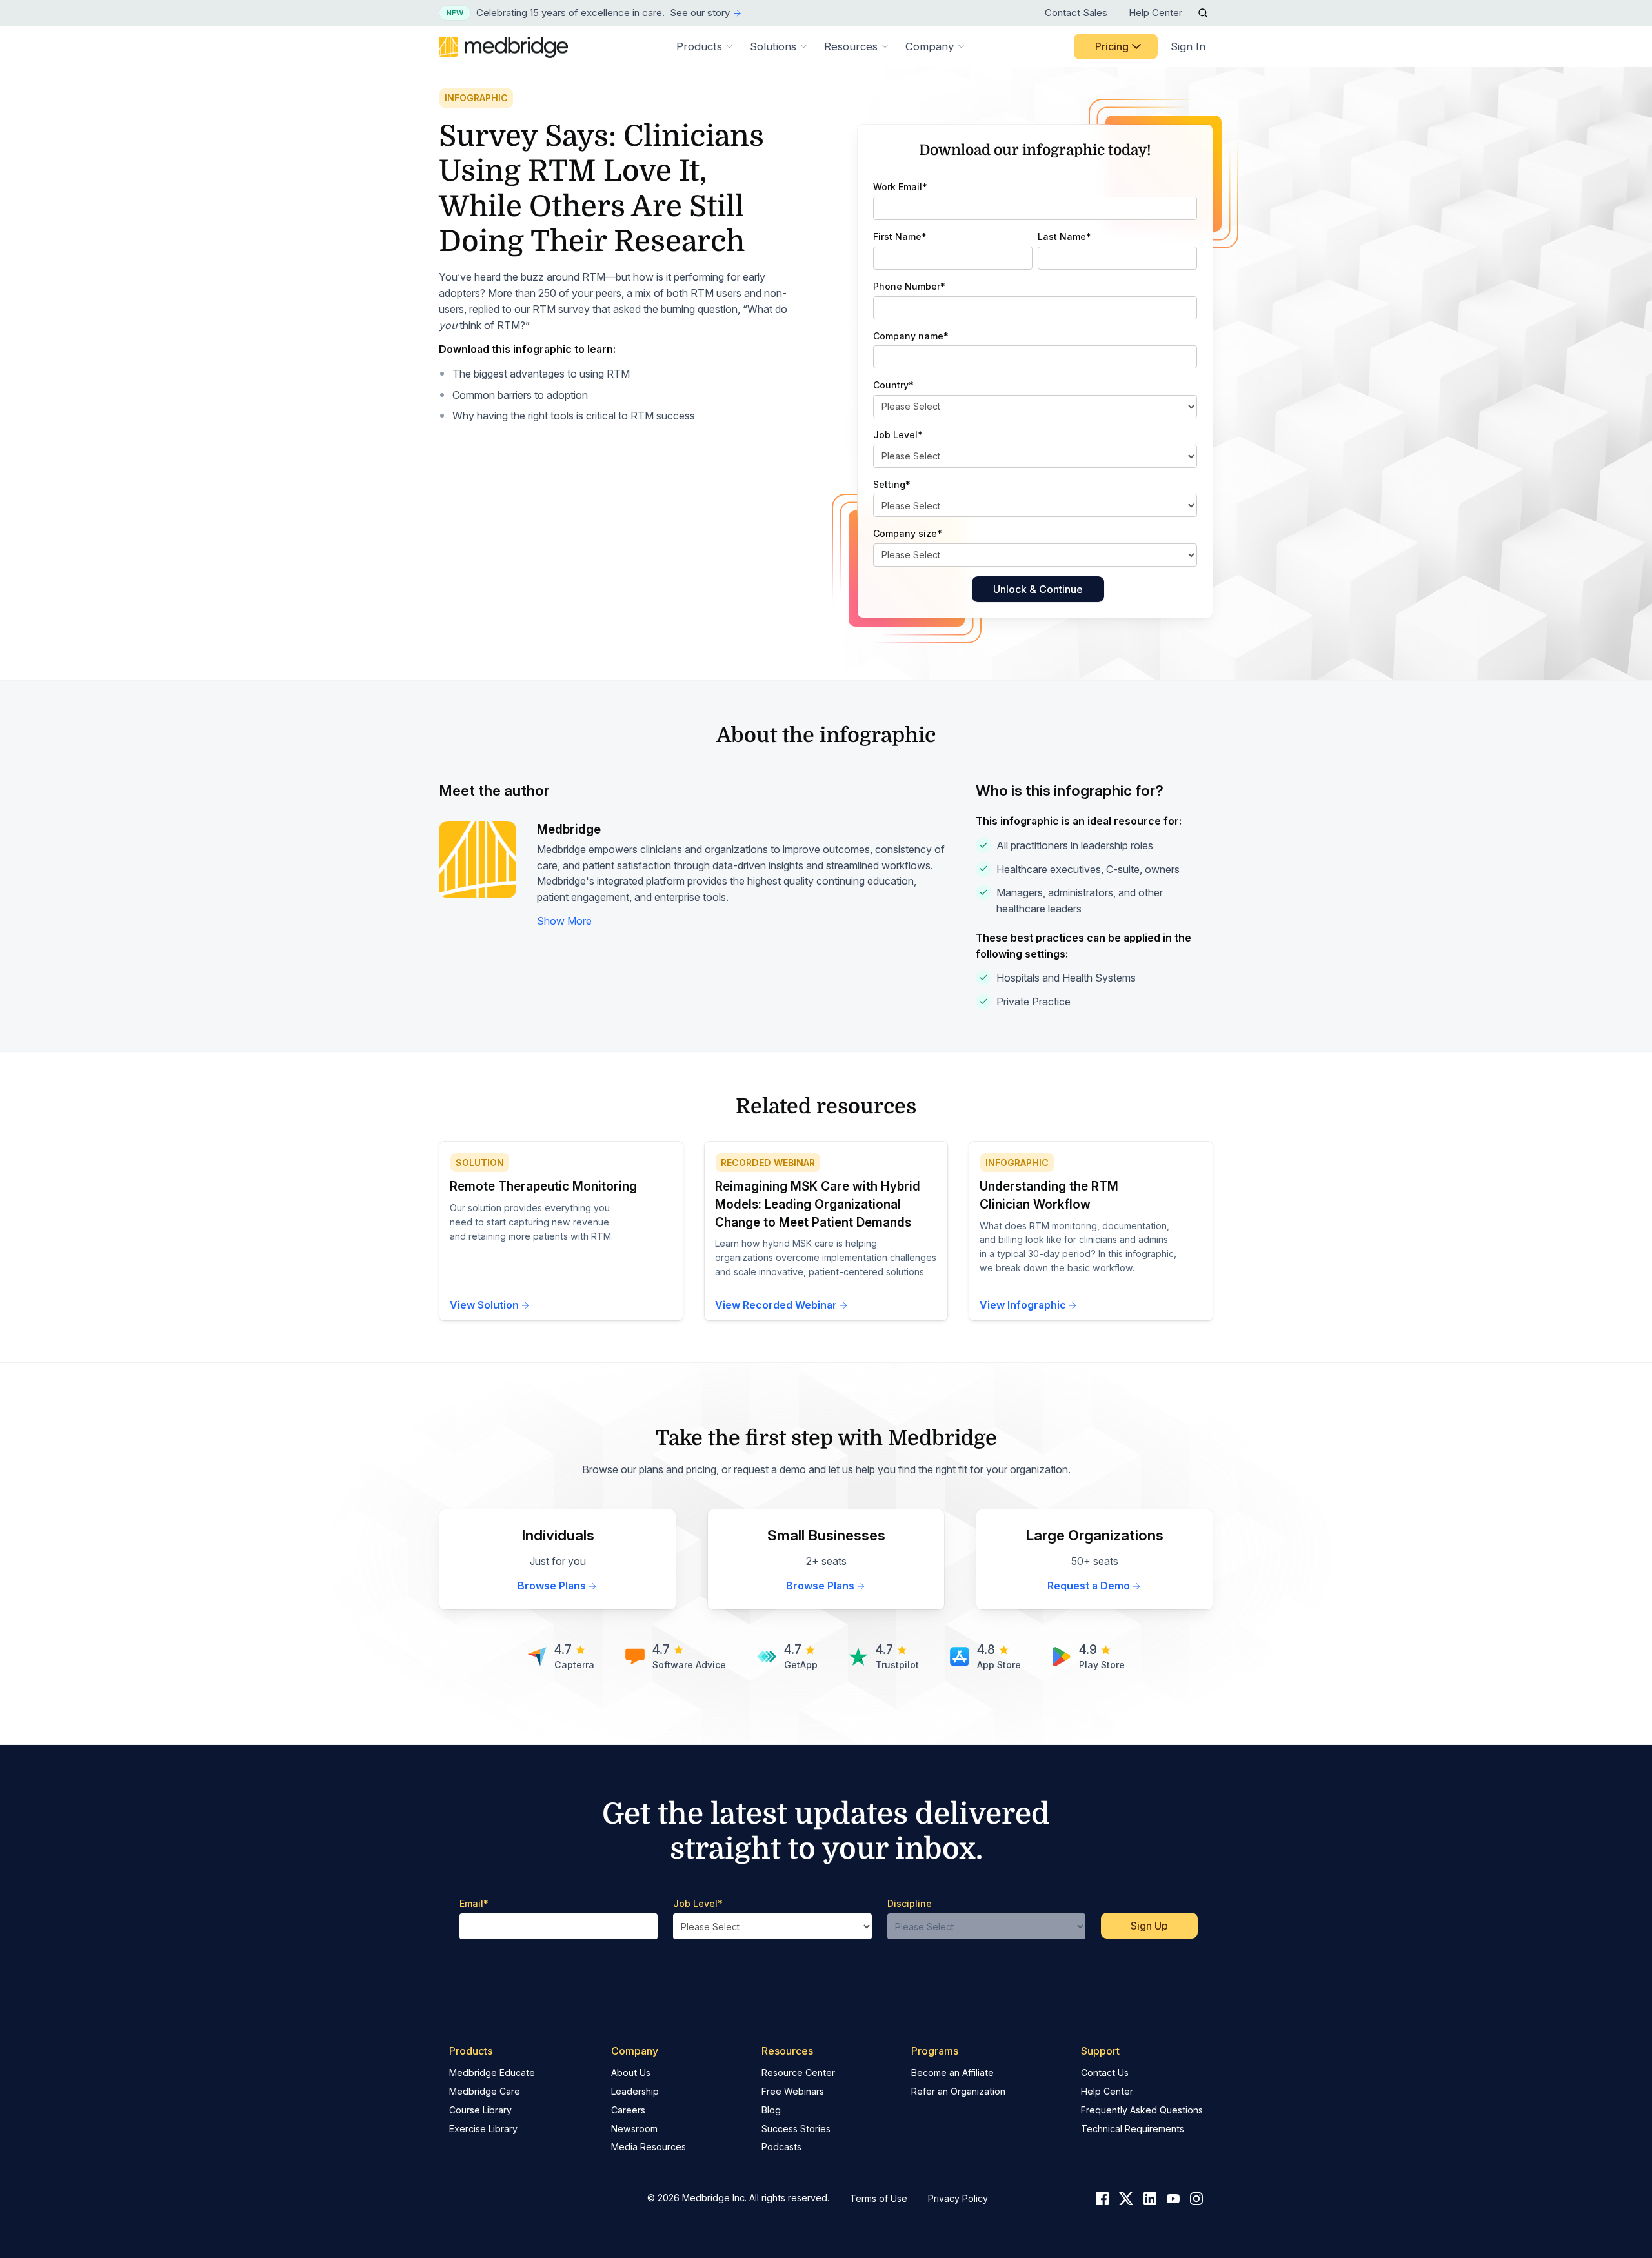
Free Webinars (793, 2091)
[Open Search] (1203, 13)
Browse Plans (552, 1586)
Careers (628, 2110)
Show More (564, 921)
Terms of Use (879, 2198)
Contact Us (1105, 2072)
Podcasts (781, 2147)
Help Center (1155, 13)
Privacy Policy (958, 2198)
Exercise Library (483, 2129)
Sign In (1188, 46)
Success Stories (796, 2129)
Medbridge (569, 830)
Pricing (1112, 46)
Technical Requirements (1133, 2129)
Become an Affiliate (952, 2072)
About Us (631, 2072)
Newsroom (634, 2129)
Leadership (635, 2091)
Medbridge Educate (492, 2072)
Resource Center (798, 2072)
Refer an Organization (958, 2091)
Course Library (480, 2110)
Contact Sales (1076, 13)
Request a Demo (1089, 1586)
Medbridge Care (485, 2091)
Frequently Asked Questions (1142, 2110)
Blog (771, 2110)
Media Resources (649, 2147)
